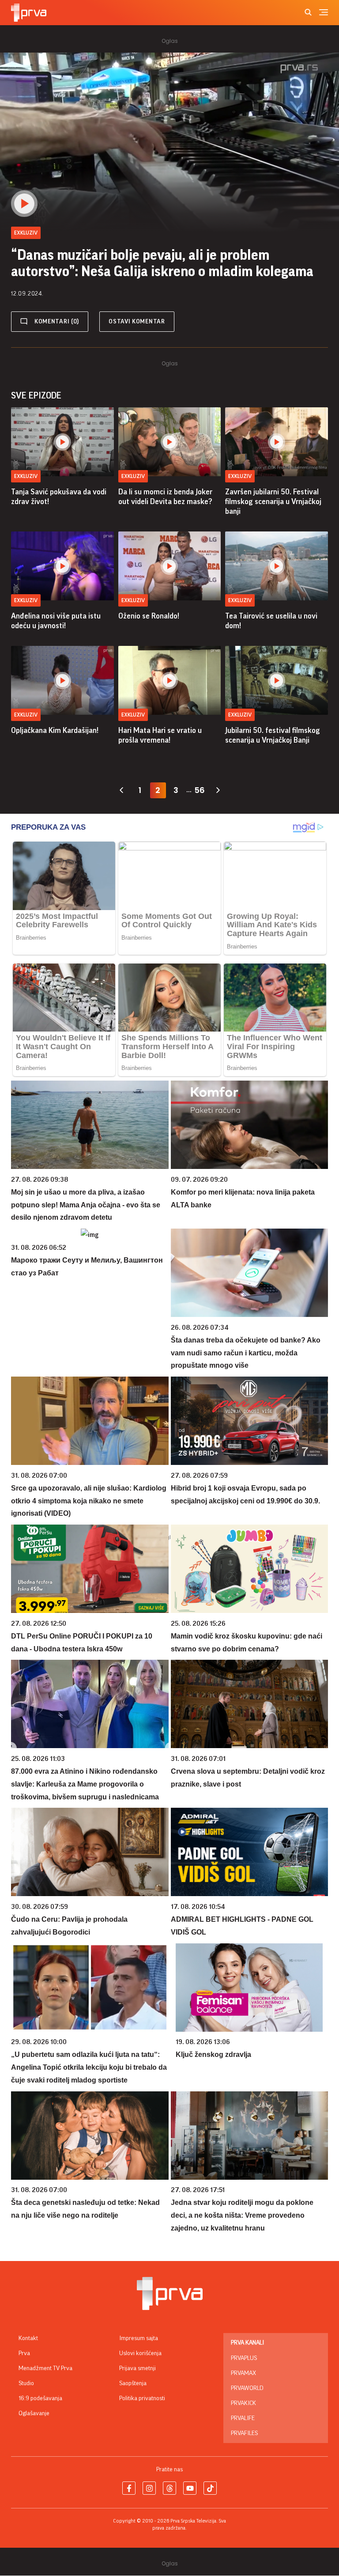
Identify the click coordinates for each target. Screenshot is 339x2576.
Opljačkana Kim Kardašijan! (55, 730)
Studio (26, 2383)
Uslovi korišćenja (140, 2353)
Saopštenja (133, 2383)
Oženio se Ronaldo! (149, 616)
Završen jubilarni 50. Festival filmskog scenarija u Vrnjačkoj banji (273, 501)
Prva (24, 2353)
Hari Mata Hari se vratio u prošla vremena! (160, 735)
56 (200, 790)
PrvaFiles (244, 2433)
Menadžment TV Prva (45, 2368)
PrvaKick (243, 2403)
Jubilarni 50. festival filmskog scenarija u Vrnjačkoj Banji (273, 735)
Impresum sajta (139, 2338)
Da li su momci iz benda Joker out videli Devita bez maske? (165, 497)
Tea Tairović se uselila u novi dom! (271, 621)
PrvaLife (243, 2418)
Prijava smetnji (137, 2368)
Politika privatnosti (142, 2398)
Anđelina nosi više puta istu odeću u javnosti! (56, 621)
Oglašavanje (34, 2413)
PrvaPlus (244, 2358)
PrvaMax (243, 2373)
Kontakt (28, 2338)
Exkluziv (26, 476)
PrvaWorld (247, 2388)
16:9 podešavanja (40, 2398)
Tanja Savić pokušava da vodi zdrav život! (59, 497)
